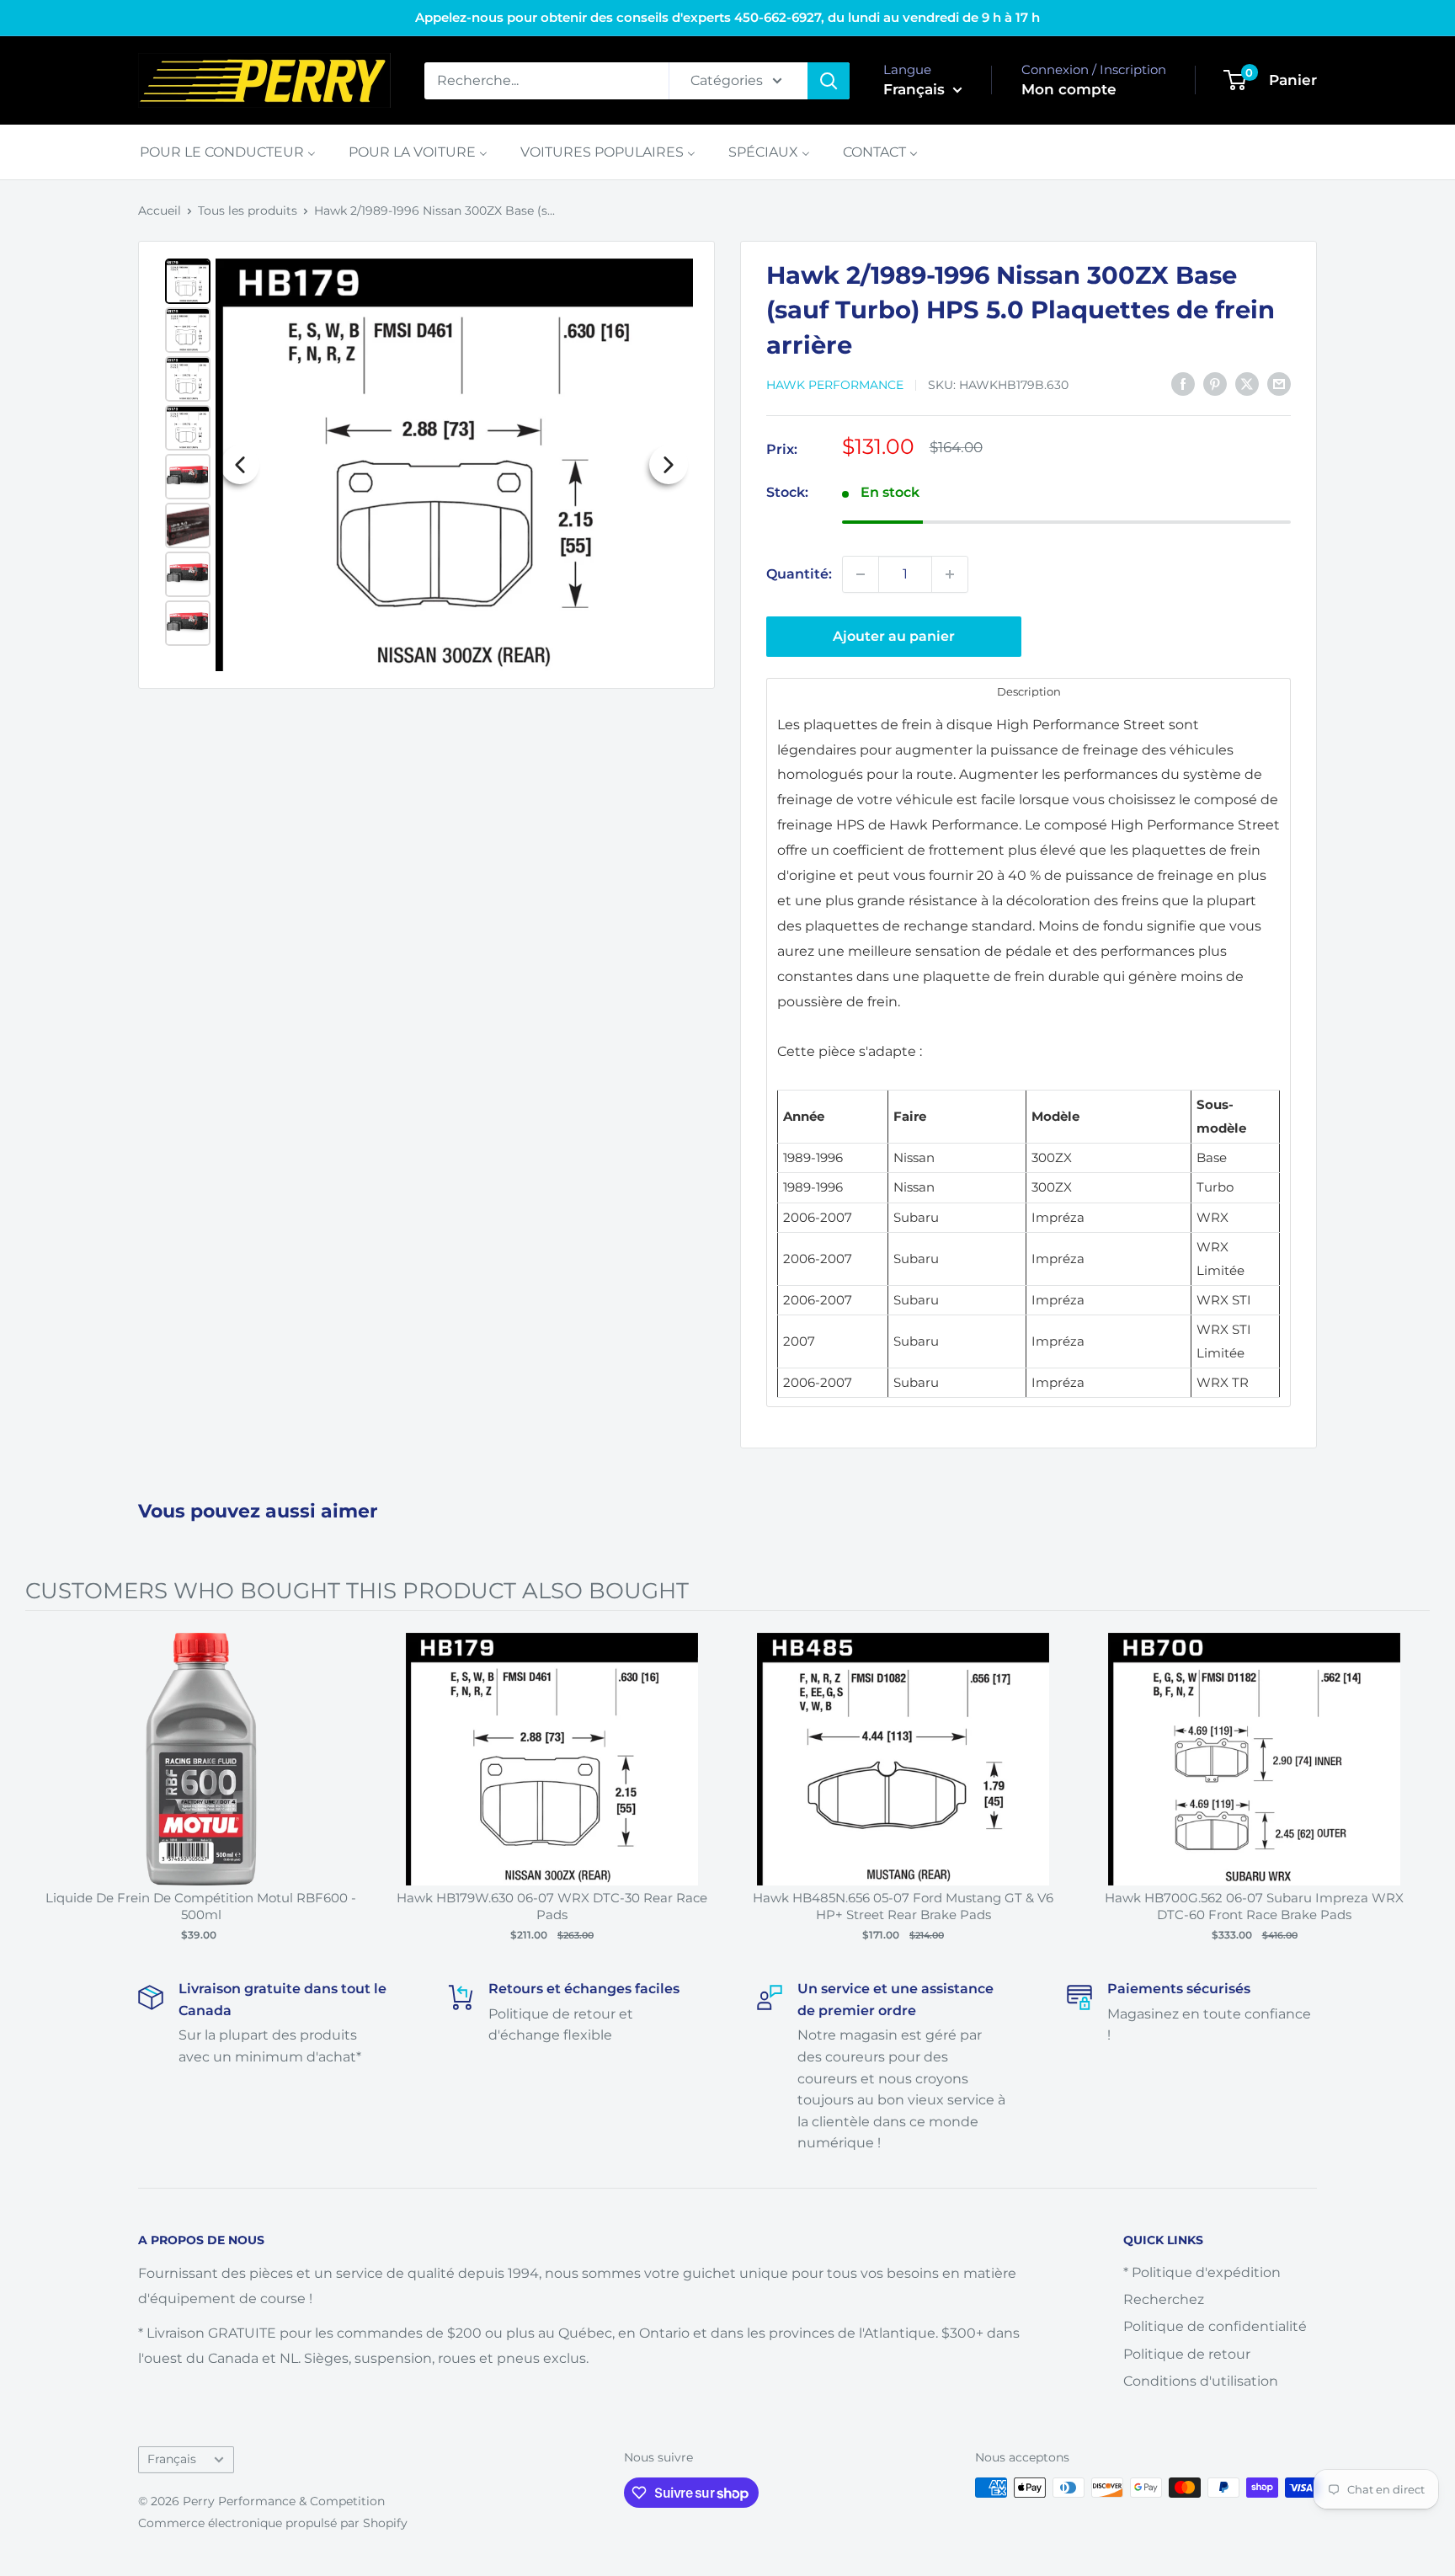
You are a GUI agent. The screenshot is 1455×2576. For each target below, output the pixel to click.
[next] (1413, 1790)
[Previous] (240, 465)
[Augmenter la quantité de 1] (950, 574)
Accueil (160, 211)
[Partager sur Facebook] (1183, 384)
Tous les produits (248, 211)
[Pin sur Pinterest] (1215, 384)
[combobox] (546, 81)
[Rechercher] (829, 81)
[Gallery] (426, 465)
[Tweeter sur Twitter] (1247, 384)
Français (172, 2459)
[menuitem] (228, 152)
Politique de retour (1187, 2354)
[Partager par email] (1279, 384)
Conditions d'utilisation (1201, 2381)
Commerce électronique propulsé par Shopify (273, 2523)
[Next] (669, 465)
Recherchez (1164, 2299)
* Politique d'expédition (1202, 2272)
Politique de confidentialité (1215, 2326)
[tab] (1029, 691)
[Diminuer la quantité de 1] (861, 574)
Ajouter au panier (894, 636)
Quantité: (799, 574)
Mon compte (1069, 89)
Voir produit (192, 1776)
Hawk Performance (835, 385)
